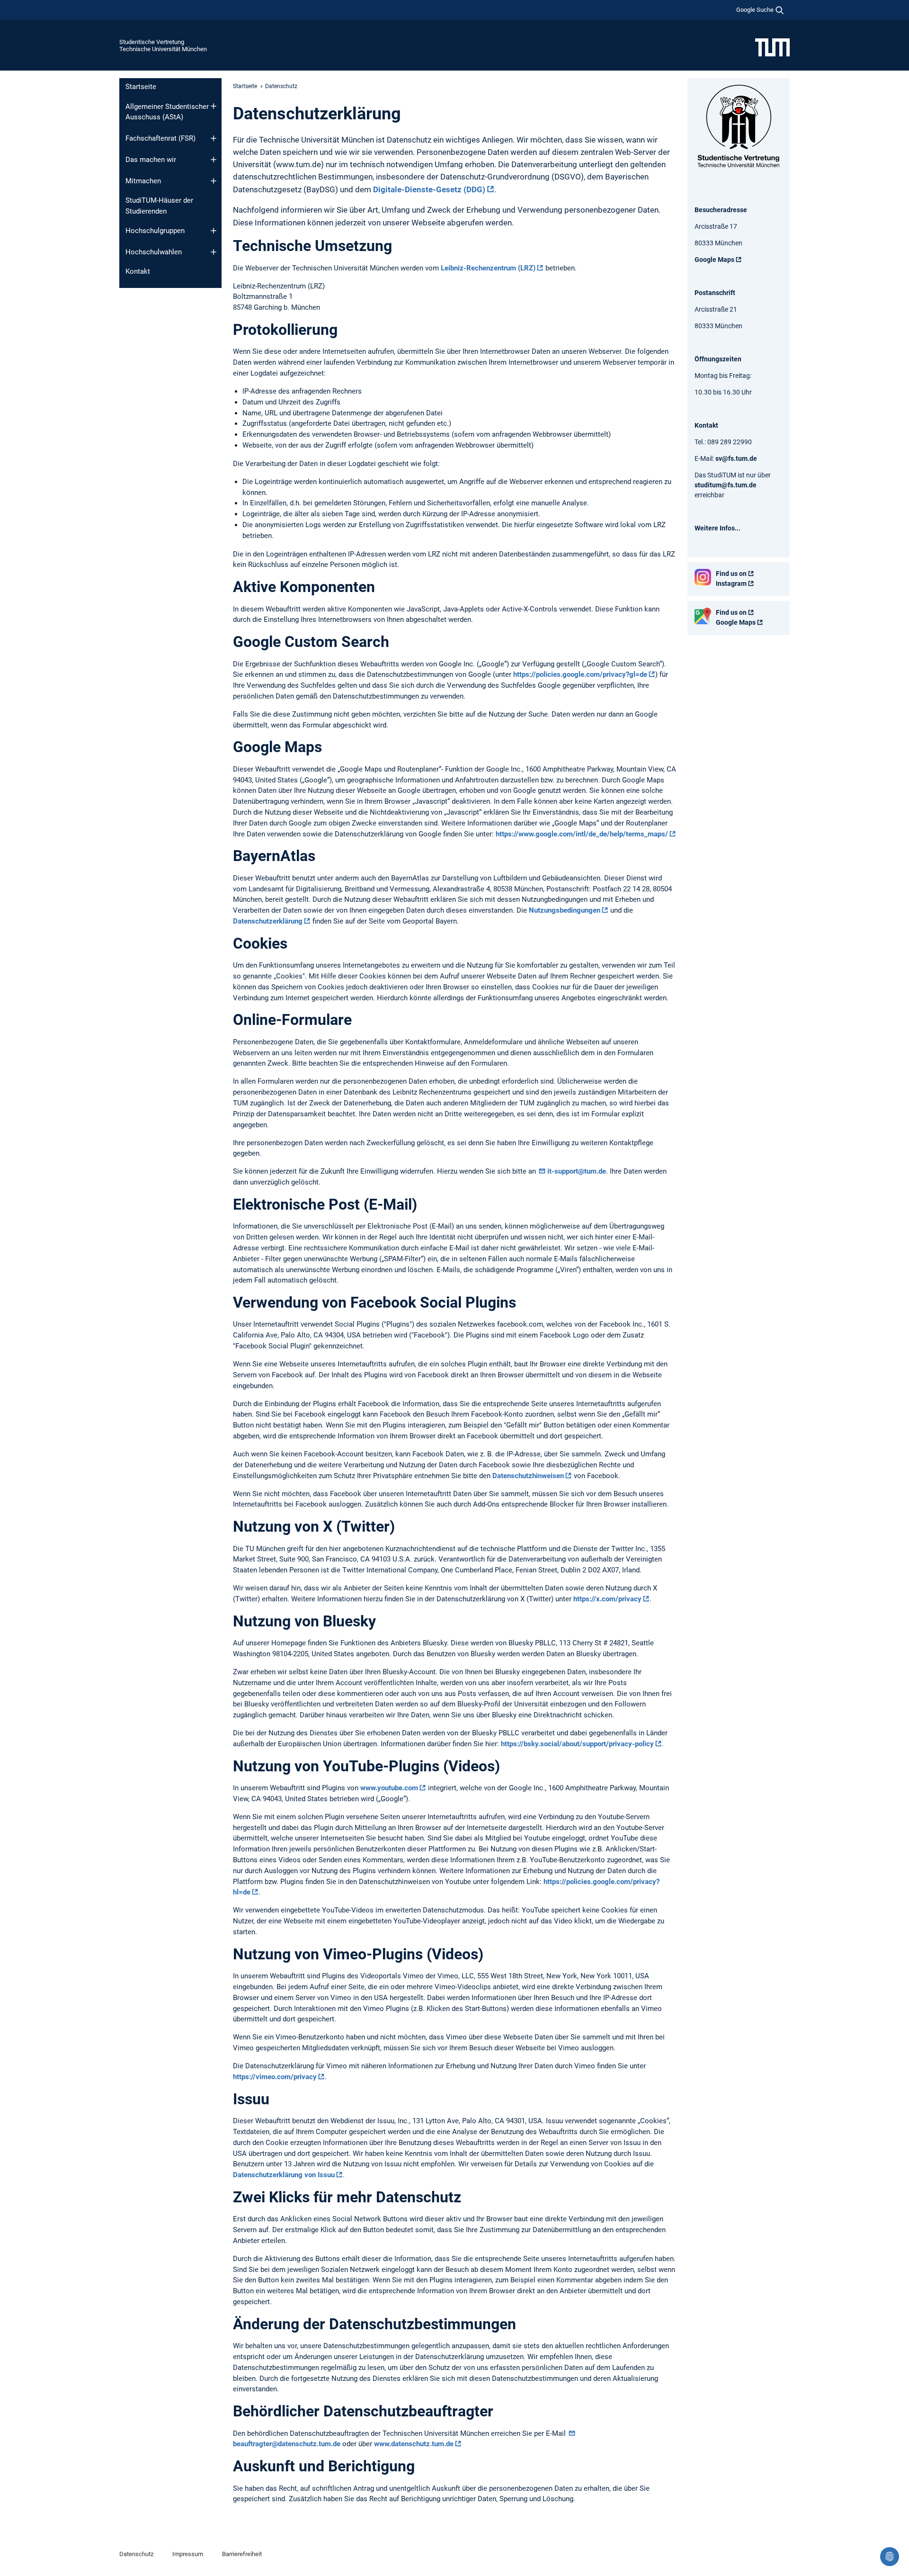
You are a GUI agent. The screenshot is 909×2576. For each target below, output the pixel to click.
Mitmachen (143, 181)
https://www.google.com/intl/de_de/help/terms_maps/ (582, 834)
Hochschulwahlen (154, 252)
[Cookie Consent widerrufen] (890, 2557)
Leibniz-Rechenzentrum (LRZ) (488, 268)
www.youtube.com (389, 1788)
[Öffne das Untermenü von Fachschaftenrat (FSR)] (214, 138)
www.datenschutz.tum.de (414, 2444)
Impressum (188, 2554)
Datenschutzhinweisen (528, 1476)
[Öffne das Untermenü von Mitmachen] (214, 181)
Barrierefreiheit (242, 2554)
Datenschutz (136, 2554)
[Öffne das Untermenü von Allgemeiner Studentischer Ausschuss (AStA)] (214, 106)
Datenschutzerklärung (268, 921)
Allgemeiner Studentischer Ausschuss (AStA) (167, 112)
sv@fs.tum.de (736, 458)
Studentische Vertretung (152, 42)
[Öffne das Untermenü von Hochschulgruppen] (214, 231)
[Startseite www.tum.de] (772, 47)
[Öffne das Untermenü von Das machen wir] (214, 160)
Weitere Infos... (717, 528)
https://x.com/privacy (607, 1599)
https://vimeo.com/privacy (275, 2077)
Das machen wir (151, 160)
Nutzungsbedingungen (565, 910)
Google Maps (714, 260)
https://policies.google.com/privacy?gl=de (580, 674)
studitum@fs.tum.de (726, 485)
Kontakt (138, 271)
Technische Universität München (163, 49)
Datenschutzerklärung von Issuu (284, 2175)
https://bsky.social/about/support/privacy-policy (577, 1744)
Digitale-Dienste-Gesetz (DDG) (429, 189)
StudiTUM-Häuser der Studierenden (159, 206)
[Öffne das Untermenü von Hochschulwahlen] (214, 252)
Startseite (141, 87)
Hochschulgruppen (155, 231)
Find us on (731, 574)
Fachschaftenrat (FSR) (160, 138)
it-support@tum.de (577, 1171)
